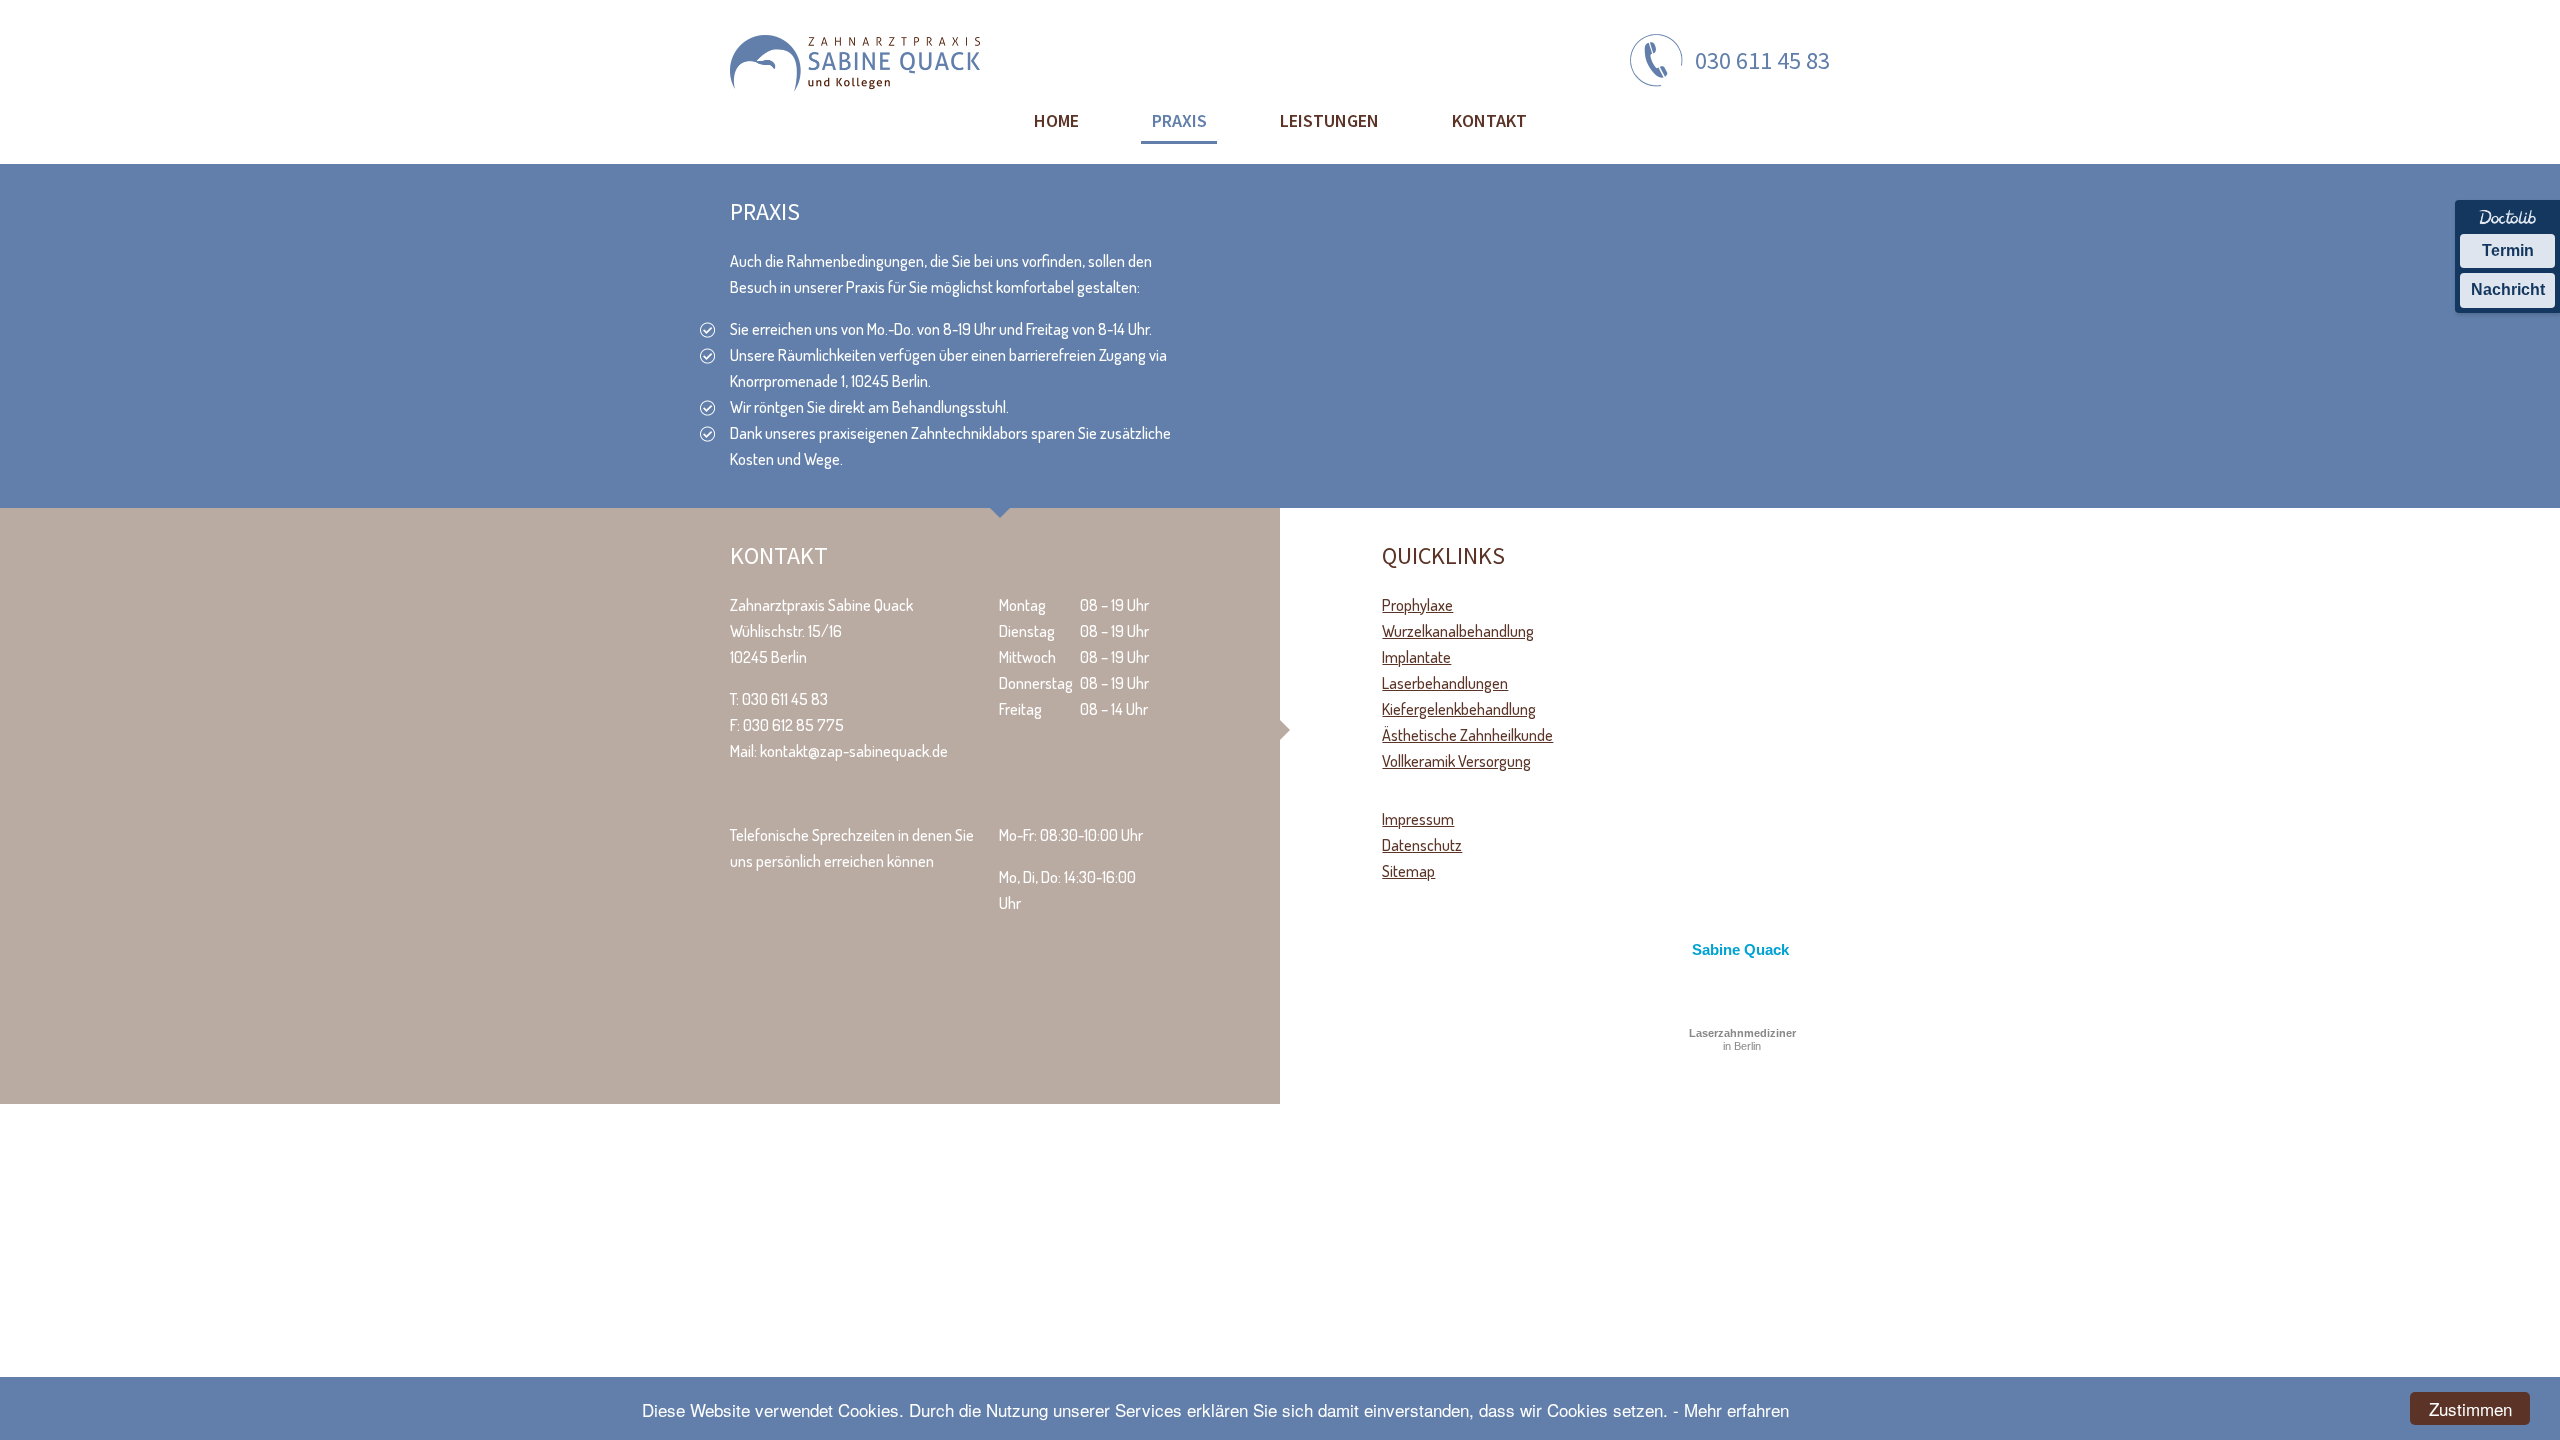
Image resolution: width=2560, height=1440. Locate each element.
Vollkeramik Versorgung (1456, 761)
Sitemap (1408, 871)
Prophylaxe (1417, 605)
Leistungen (1329, 121)
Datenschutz (1422, 845)
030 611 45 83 (1762, 60)
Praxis (1179, 121)
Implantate (1416, 657)
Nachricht (2508, 289)
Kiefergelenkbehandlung (1459, 709)
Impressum (1418, 819)
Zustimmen (2470, 1408)
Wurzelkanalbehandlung (1458, 631)
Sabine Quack (1740, 949)
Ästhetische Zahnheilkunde (1467, 735)
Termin (2508, 250)
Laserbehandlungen (1445, 683)
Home (1056, 121)
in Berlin (1742, 1039)
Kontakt (1489, 121)
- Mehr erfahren (1731, 1409)
